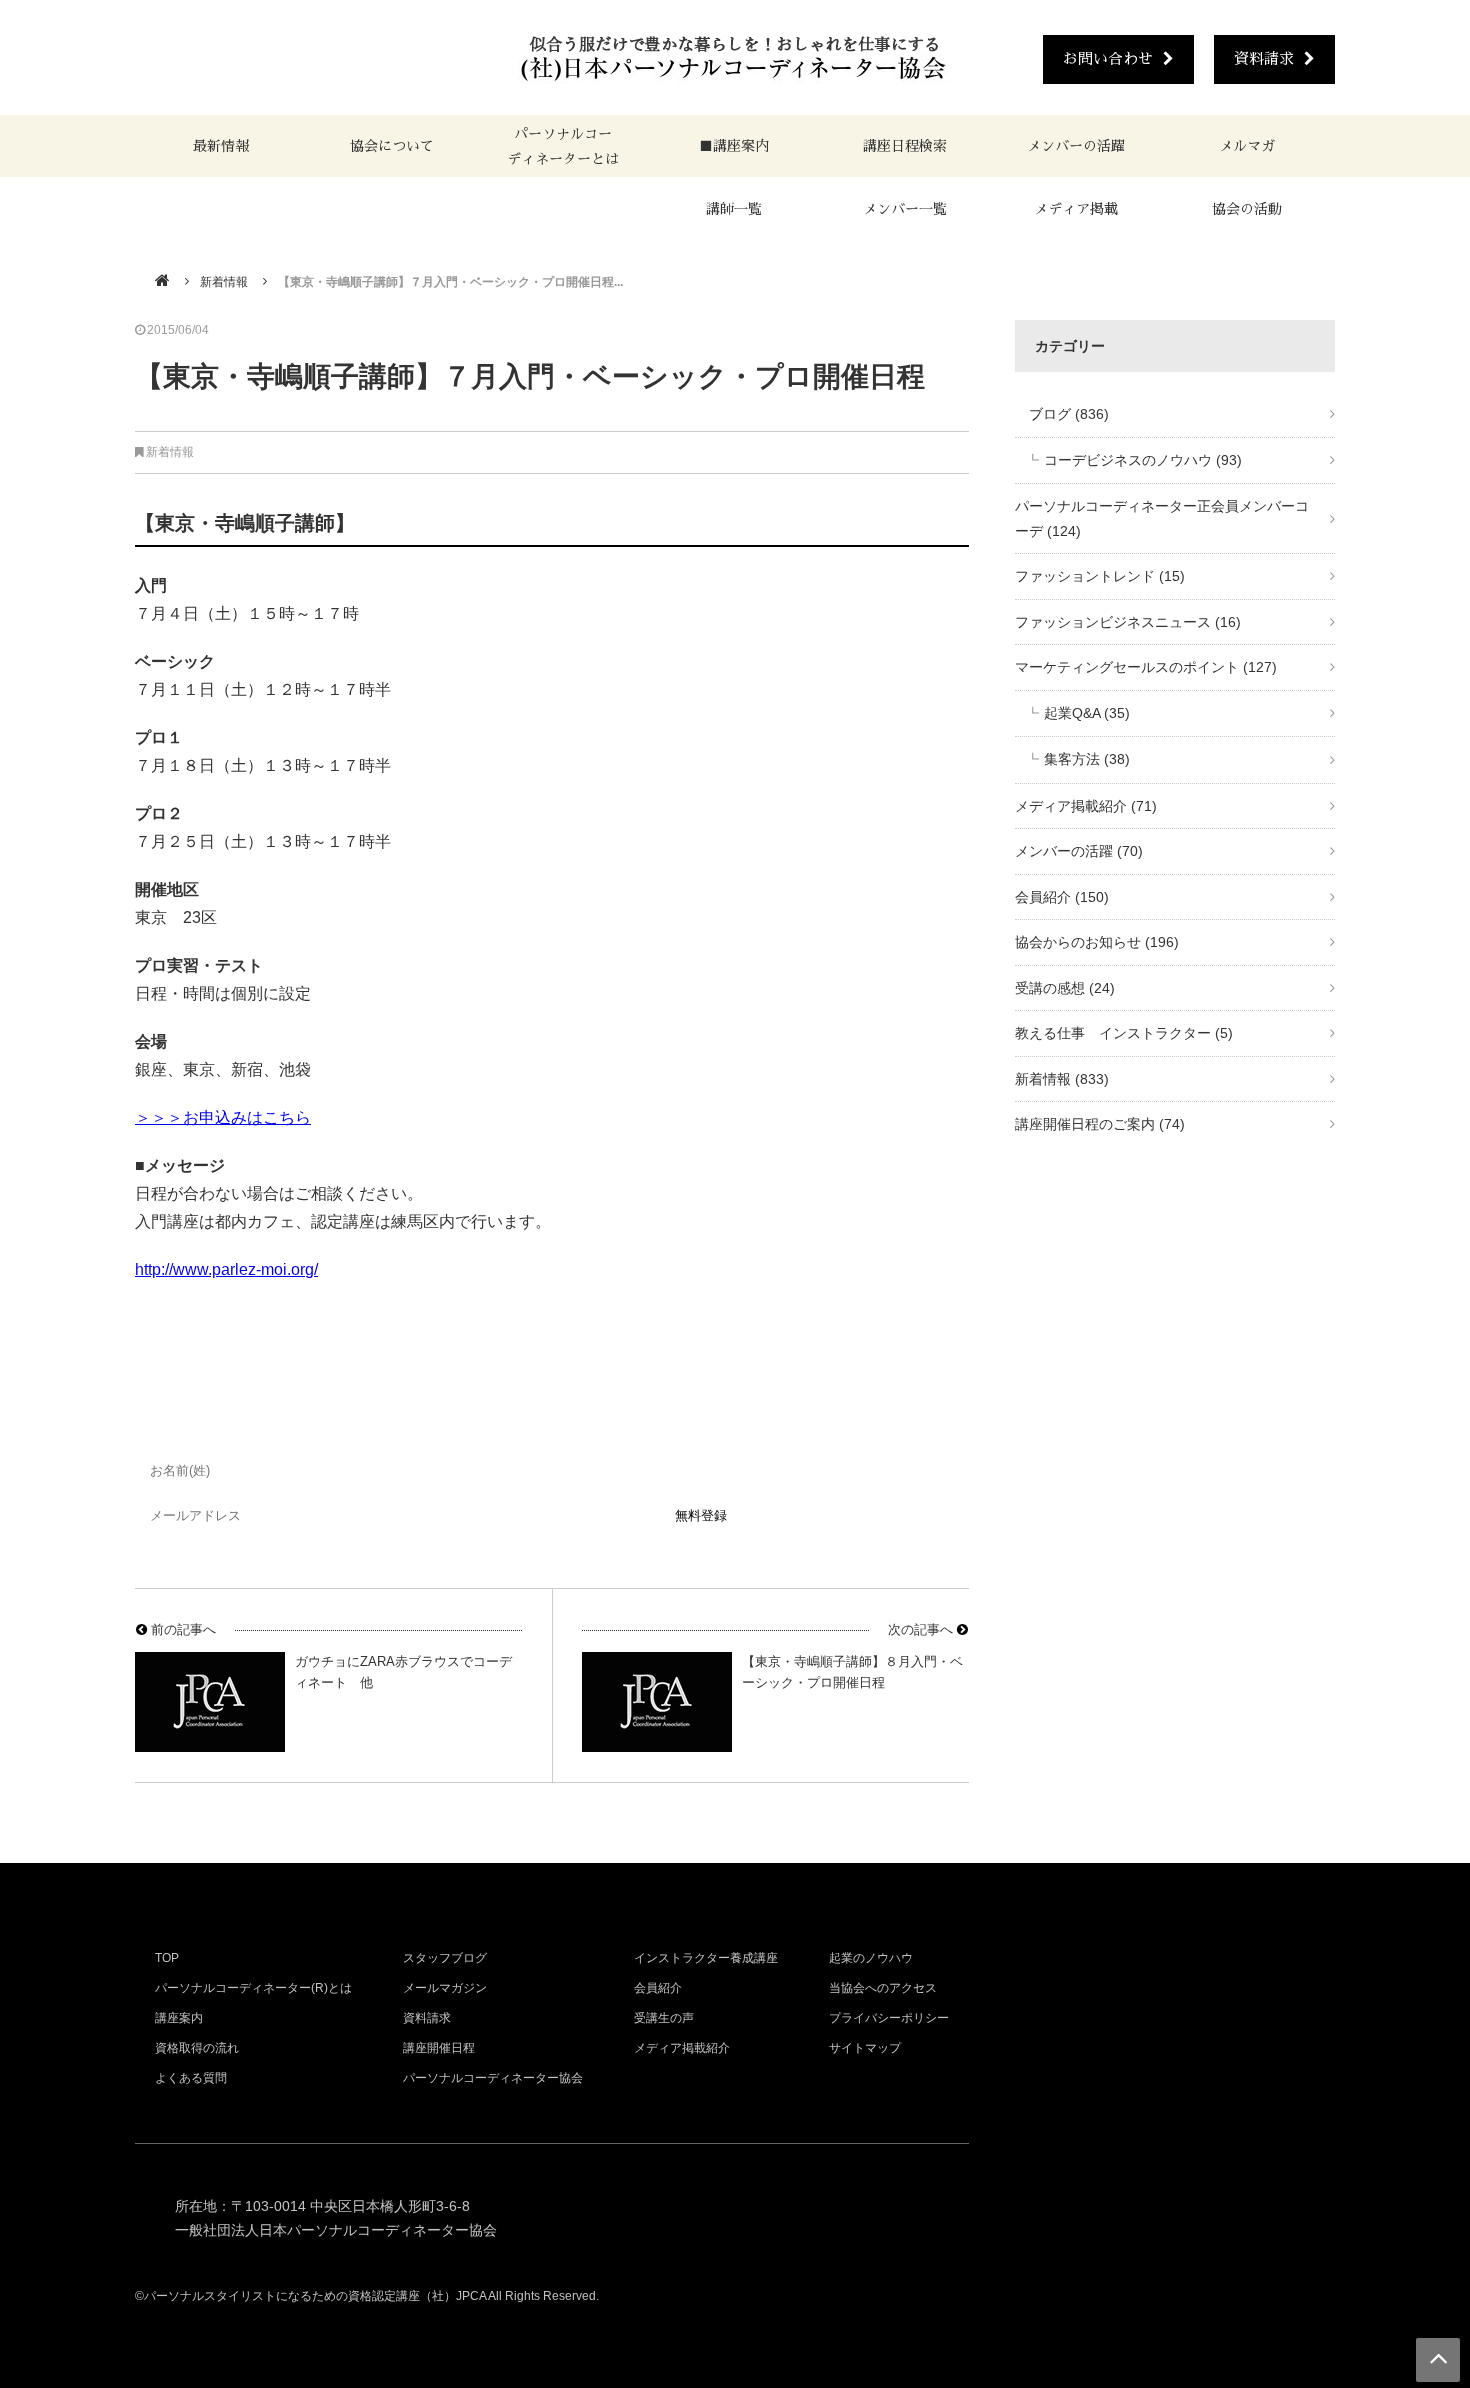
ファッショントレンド (1100, 576)
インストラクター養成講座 (706, 1958)
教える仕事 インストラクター (1124, 1033)
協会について (392, 146)
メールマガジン (445, 1988)
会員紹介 (1062, 897)
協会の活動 (1247, 209)
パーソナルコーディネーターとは (563, 146)
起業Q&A (1087, 713)
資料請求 (1264, 58)
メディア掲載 (1076, 209)
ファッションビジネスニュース (1128, 622)
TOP (167, 1958)
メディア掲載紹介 (1086, 806)
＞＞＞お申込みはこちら (223, 1117)
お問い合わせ (1108, 58)
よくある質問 (191, 2078)
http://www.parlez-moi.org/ (226, 1269)
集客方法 (1087, 759)
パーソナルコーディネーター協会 (493, 2078)
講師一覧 (734, 209)
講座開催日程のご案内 (1100, 1124)
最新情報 (221, 146)
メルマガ (1247, 146)
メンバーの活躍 (1076, 146)
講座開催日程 (439, 2048)
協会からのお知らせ (1097, 942)
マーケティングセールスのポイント (1146, 667)
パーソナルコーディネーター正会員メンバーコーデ (1162, 518)
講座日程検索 (905, 146)
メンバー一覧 (905, 209)
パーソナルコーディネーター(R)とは (253, 1988)
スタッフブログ (445, 1958)
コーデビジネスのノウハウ (1143, 460)
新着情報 (224, 282)
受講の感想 (1065, 988)
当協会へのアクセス (883, 1988)
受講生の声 (664, 2018)
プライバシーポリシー (889, 2018)
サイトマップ (865, 2048)
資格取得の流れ (197, 2048)
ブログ (1062, 414)
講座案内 (179, 2018)
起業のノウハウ (871, 1958)
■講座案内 (734, 146)
